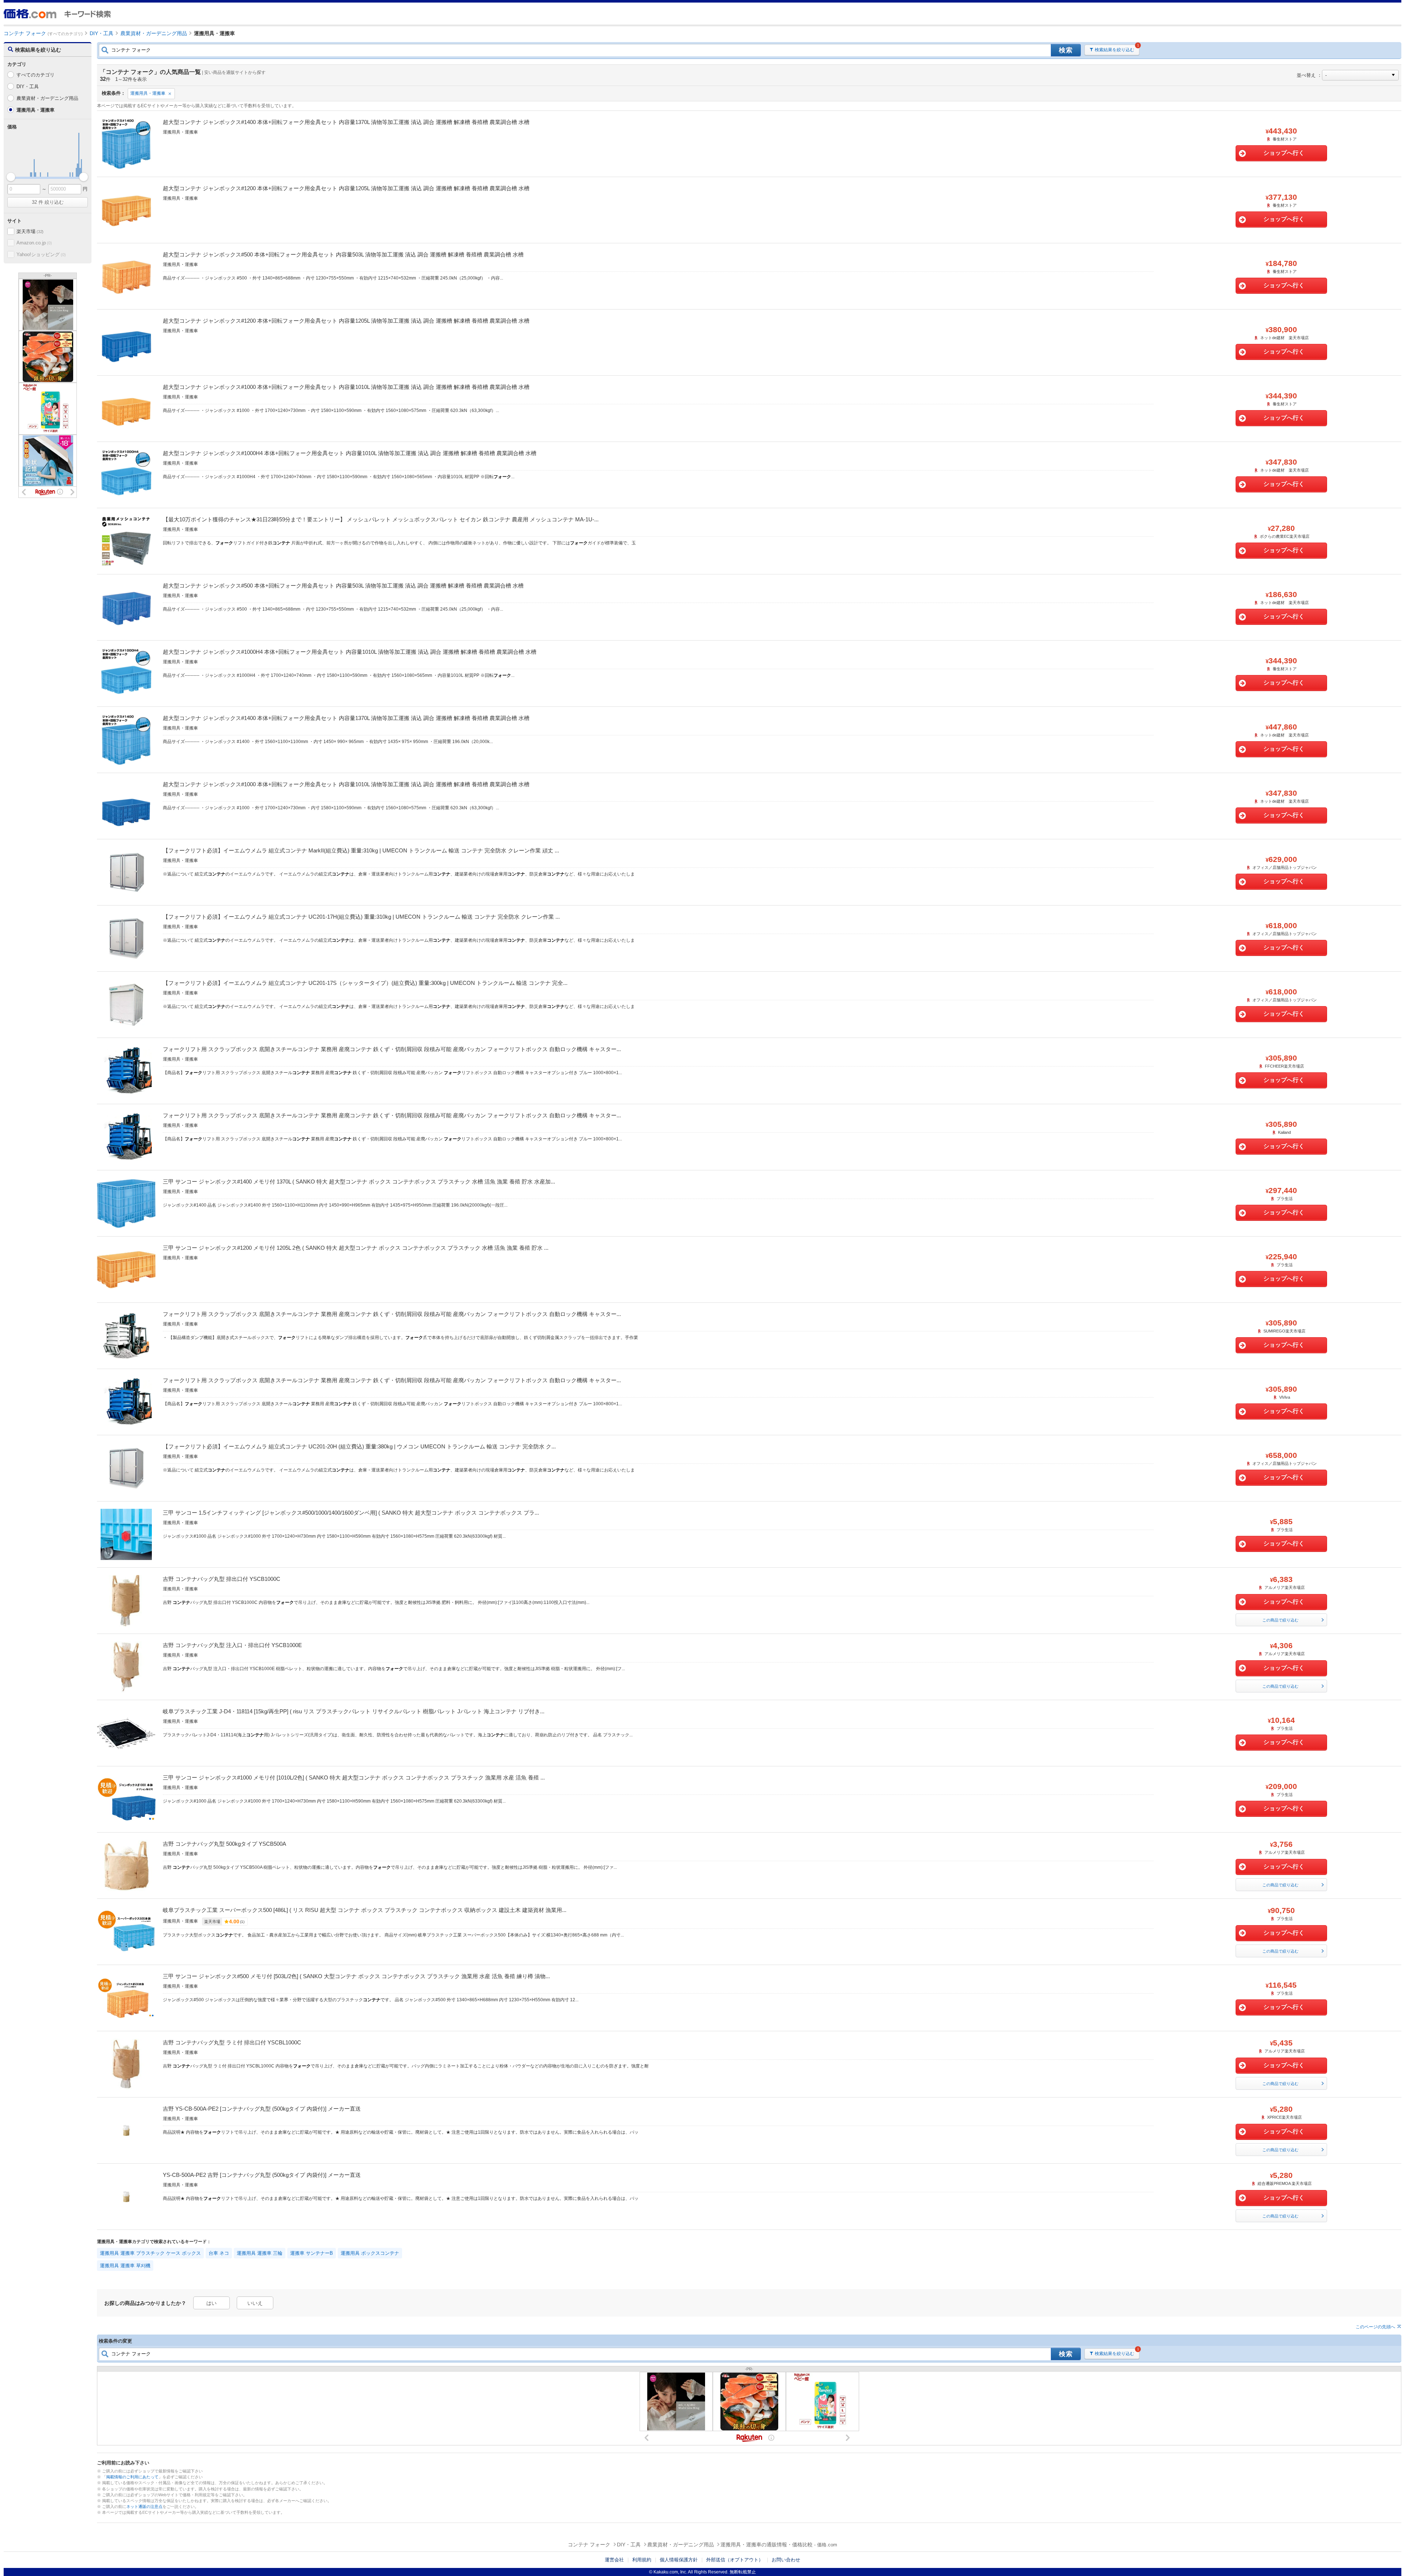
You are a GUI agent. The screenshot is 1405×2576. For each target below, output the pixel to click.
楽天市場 (30, 231)
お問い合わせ (786, 2560)
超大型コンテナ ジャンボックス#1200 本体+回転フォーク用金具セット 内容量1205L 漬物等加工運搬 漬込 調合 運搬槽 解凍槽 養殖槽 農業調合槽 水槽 (346, 188)
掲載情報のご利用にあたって (132, 2477)
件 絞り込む (48, 202)
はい (211, 2303)
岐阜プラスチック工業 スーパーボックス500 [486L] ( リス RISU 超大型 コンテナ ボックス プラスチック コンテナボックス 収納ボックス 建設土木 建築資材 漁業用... (365, 1910)
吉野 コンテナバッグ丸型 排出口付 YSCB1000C (222, 1579)
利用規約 (642, 2560)
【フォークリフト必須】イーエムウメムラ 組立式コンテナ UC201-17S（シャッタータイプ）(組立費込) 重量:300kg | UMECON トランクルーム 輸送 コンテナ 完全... (365, 983)
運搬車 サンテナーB (312, 2253)
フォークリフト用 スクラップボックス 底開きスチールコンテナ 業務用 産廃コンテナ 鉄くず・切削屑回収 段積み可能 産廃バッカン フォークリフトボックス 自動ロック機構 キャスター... (392, 1049)
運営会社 (614, 2560)
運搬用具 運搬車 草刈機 (125, 2266)
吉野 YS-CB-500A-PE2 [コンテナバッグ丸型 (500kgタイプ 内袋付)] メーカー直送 (262, 2109)
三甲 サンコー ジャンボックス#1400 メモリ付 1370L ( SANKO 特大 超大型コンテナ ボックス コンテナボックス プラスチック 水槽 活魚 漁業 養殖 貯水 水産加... (359, 1182)
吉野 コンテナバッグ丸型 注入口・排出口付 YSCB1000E (232, 1645)
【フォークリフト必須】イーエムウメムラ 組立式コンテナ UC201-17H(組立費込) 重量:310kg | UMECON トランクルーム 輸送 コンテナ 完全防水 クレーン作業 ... (361, 917)
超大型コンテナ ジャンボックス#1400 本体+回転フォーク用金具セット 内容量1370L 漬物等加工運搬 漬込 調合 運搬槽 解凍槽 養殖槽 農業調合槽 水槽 (346, 122)
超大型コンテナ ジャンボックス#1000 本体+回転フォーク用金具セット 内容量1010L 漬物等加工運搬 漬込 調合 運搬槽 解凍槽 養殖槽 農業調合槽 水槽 (346, 387)
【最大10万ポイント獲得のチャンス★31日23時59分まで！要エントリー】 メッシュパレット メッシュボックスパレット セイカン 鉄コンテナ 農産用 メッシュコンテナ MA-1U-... (381, 519)
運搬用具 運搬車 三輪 (260, 2253)
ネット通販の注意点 (144, 2506)
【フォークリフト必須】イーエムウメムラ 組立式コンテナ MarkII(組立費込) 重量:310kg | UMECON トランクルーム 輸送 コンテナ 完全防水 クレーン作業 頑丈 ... (361, 850)
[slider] (11, 177)
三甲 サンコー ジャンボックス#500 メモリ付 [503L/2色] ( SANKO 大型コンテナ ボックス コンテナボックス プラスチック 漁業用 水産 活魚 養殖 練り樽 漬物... (356, 1976)
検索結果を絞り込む (1114, 50)
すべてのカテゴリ (35, 75)
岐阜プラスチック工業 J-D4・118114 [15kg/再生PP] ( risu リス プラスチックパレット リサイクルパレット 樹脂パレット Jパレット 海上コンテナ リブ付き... (354, 1711)
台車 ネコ (219, 2253)
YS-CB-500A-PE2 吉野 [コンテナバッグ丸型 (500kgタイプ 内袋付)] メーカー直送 (262, 2175)
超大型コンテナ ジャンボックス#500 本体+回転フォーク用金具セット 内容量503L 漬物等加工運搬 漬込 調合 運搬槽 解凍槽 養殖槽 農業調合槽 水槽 (343, 254)
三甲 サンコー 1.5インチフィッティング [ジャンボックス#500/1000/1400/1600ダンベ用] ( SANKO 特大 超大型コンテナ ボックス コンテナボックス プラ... (351, 1513)
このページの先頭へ (1375, 2327)
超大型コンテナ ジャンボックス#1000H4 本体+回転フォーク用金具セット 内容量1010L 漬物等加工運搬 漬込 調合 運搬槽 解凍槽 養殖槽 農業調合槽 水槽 (350, 453)
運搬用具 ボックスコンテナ (370, 2253)
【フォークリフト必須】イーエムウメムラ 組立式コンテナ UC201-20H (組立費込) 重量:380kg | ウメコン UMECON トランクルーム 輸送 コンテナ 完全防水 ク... (359, 1446)
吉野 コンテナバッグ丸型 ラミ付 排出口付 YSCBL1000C (232, 2042)
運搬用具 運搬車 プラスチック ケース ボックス (150, 2253)
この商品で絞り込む (1280, 1620)
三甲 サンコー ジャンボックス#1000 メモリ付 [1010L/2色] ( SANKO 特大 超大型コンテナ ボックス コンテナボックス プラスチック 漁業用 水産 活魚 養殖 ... (354, 1778)
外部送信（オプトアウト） (735, 2560)
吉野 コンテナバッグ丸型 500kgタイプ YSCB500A (224, 1844)
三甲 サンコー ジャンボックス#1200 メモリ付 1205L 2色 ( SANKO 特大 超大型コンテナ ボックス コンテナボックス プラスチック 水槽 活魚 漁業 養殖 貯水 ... (356, 1248)
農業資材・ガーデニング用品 (47, 98)
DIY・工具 (28, 87)
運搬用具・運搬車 (148, 93)
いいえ (255, 2303)
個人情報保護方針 (679, 2560)
